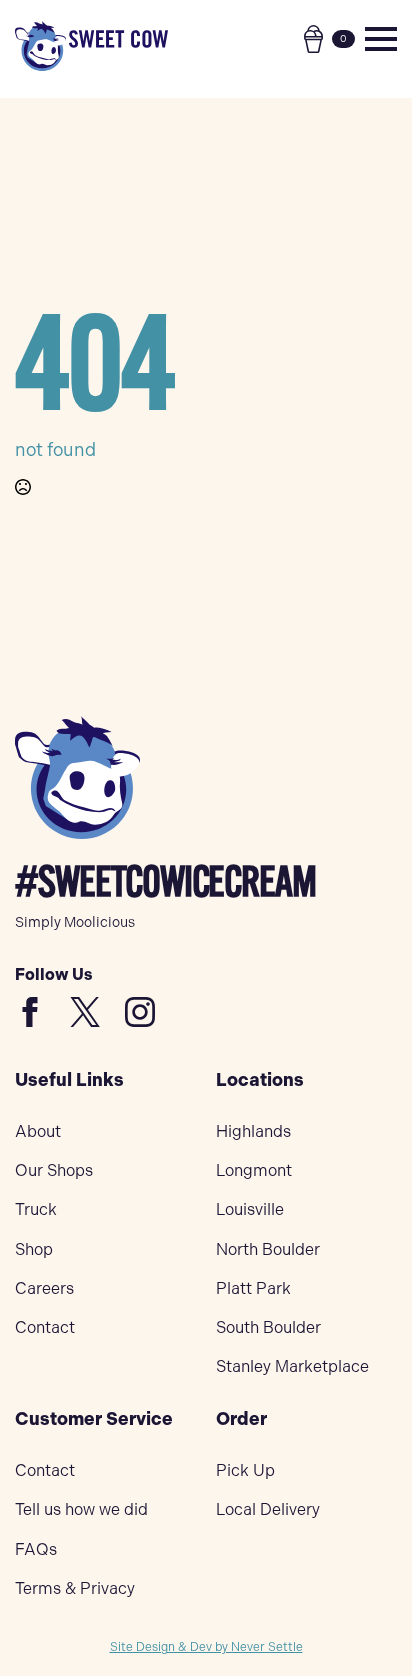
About (38, 1131)
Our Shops (54, 1170)
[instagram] (140, 1012)
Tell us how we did (81, 1509)
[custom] (30, 1012)
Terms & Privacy (75, 1588)
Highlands (253, 1131)
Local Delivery (268, 1509)
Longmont (254, 1170)
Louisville (250, 1209)
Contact (45, 1327)
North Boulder (268, 1249)
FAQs (36, 1549)
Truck (36, 1209)
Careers (44, 1288)
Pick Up (245, 1470)
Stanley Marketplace (292, 1366)
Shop (34, 1249)
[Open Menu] (381, 39)
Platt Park (253, 1288)
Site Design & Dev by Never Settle (206, 1647)
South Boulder (268, 1327)
